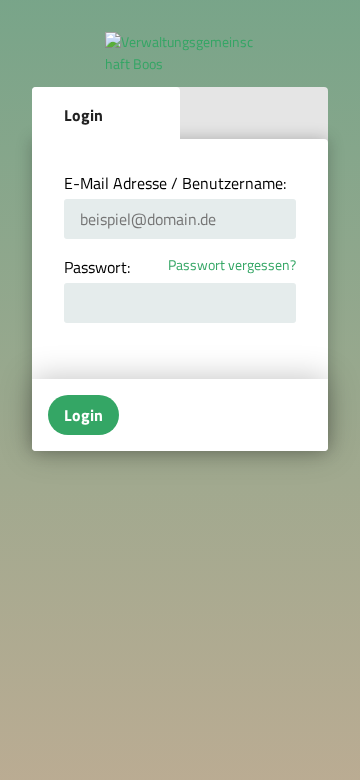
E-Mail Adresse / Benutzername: (175, 183)
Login (83, 115)
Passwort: (97, 267)
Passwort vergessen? (232, 265)
